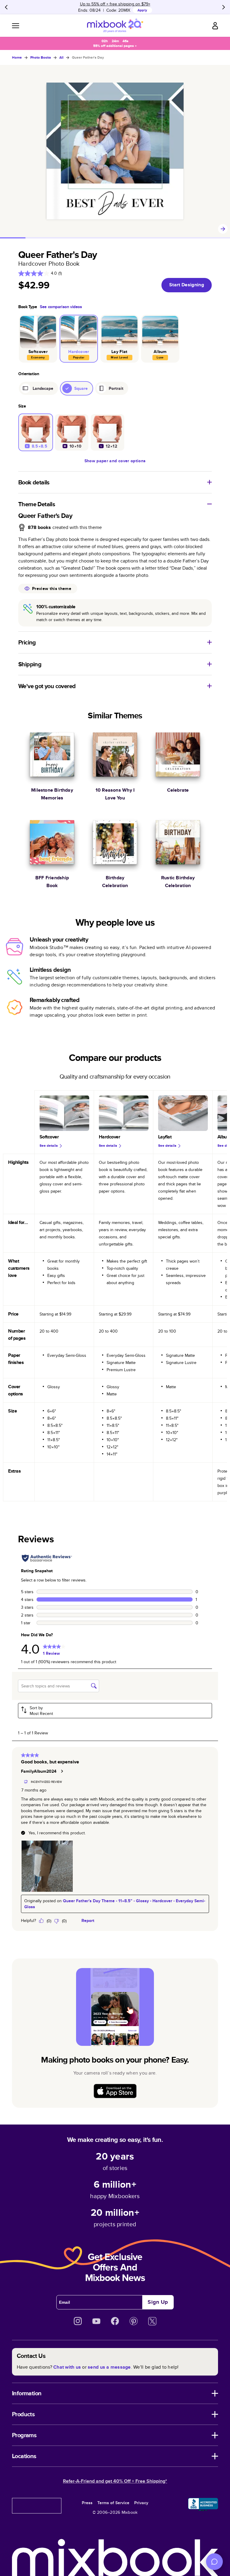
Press (87, 2503)
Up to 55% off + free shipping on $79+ (115, 4)
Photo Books (41, 57)
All (61, 57)
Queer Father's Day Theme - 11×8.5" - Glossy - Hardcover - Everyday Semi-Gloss (115, 1904)
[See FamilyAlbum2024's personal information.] (62, 1771)
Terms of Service (113, 2503)
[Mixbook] (115, 26)
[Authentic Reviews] (47, 1558)
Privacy (141, 2503)
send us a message (109, 2367)
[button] (115, 1711)
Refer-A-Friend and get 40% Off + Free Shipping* (115, 2481)
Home (17, 57)
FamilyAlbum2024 (39, 1771)
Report (88, 1920)
